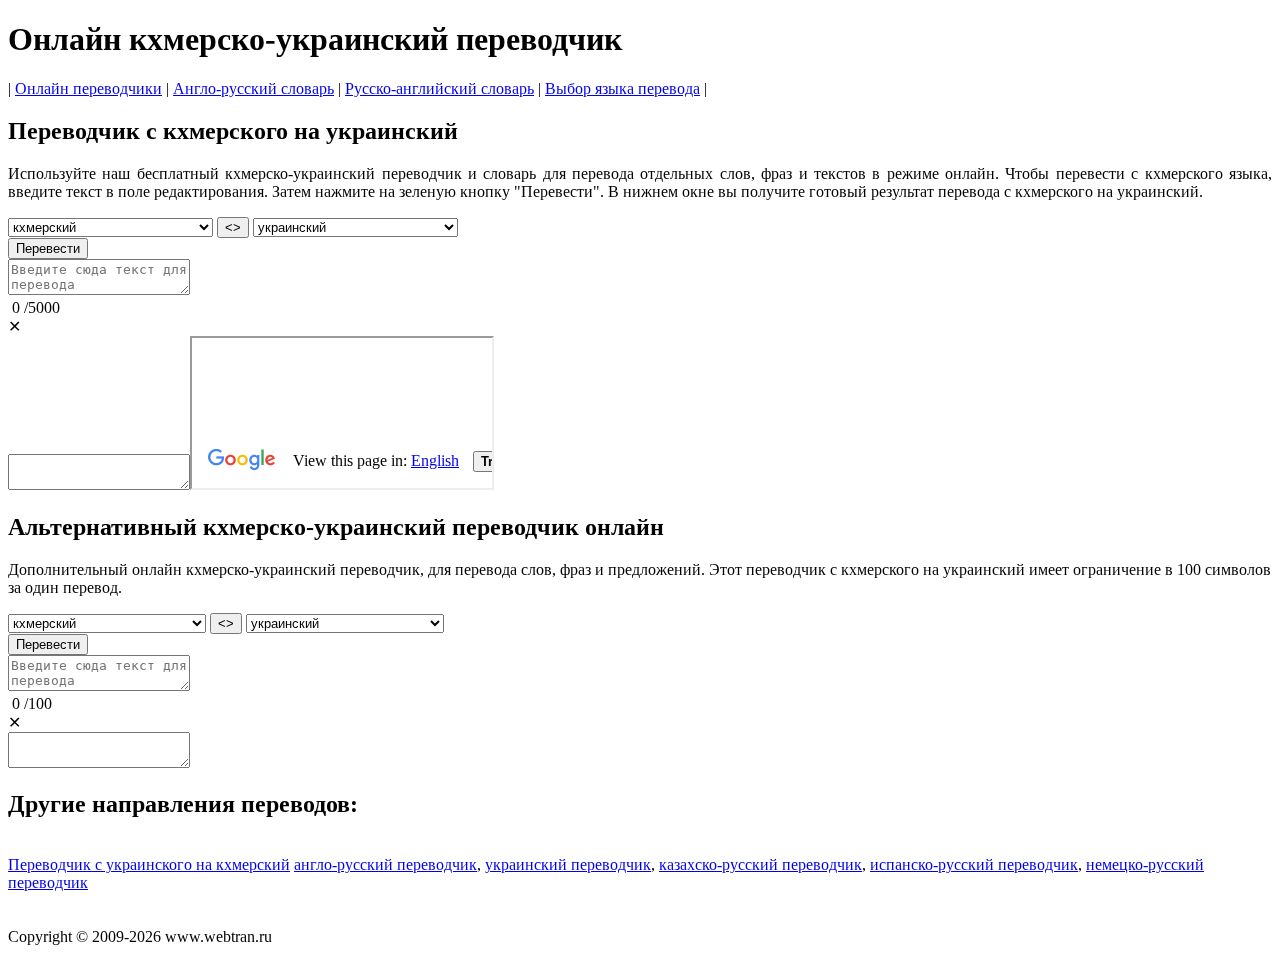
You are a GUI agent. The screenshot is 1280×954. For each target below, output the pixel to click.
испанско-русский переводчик (974, 864)
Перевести (48, 248)
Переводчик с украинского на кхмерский (149, 864)
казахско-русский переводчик (760, 864)
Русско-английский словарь (439, 88)
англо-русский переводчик (385, 864)
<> (233, 227)
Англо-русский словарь (253, 88)
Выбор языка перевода (622, 88)
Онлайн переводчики (88, 88)
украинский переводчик (568, 864)
